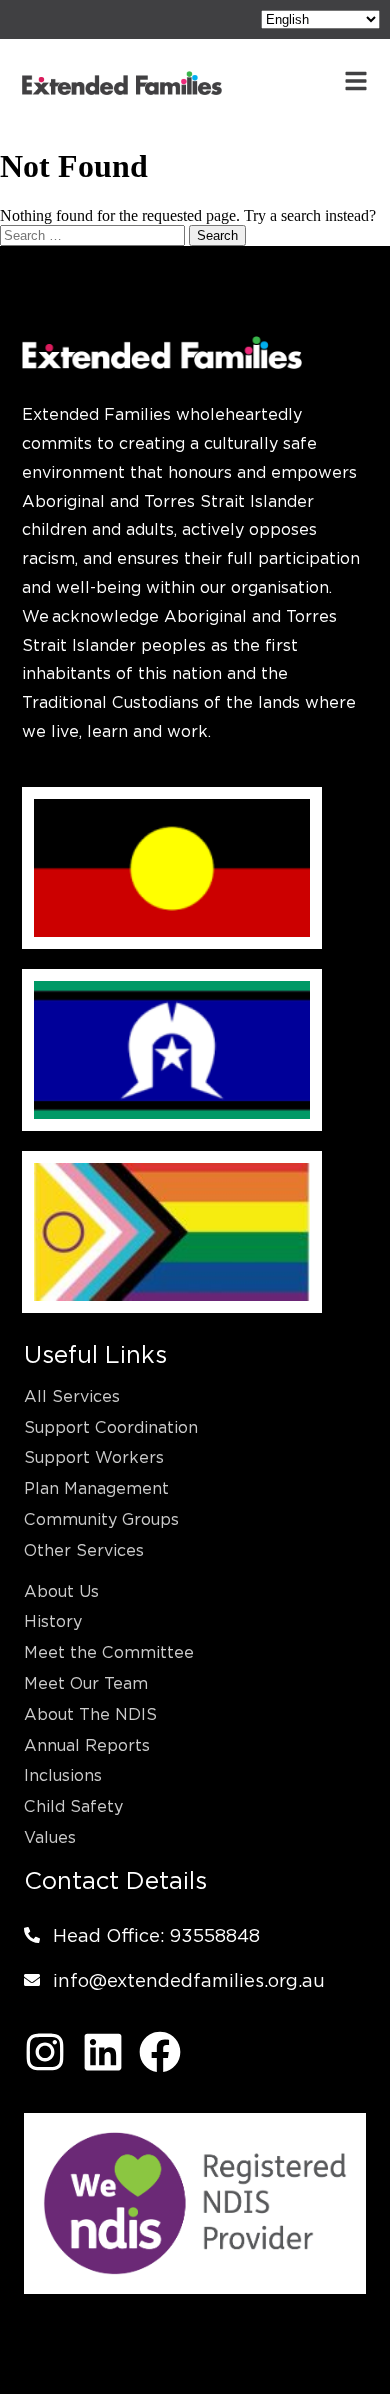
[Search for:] (94, 234)
